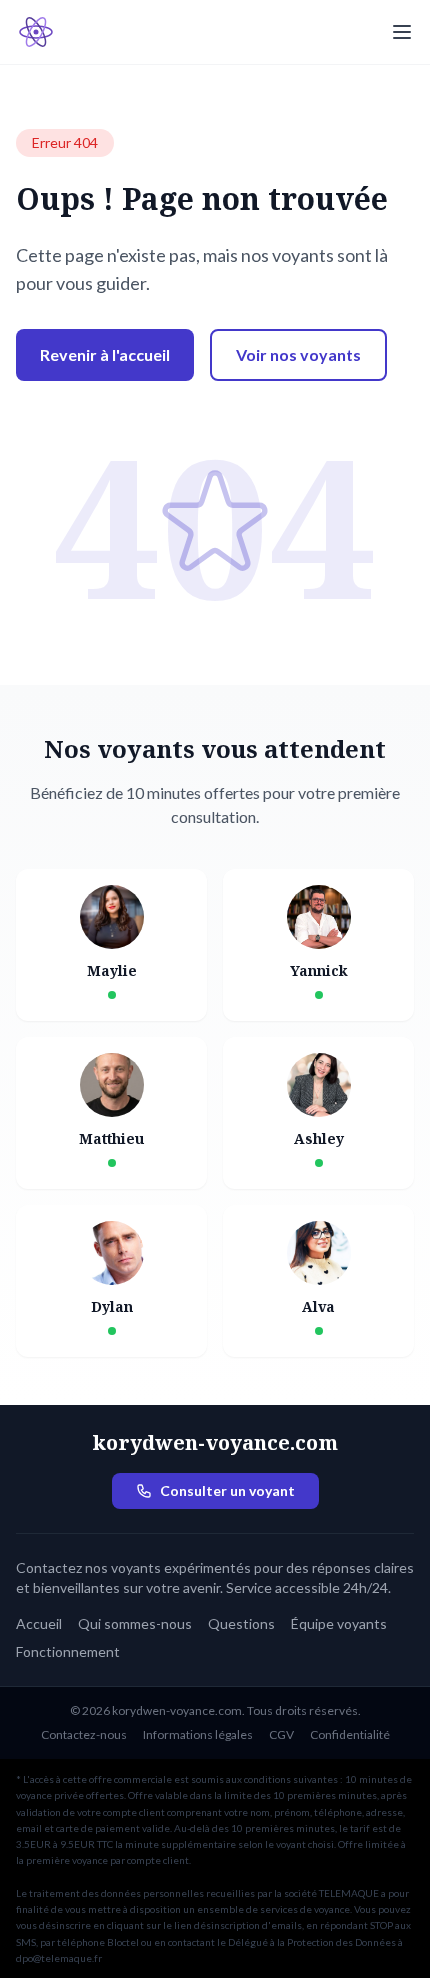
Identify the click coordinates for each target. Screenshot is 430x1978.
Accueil (39, 1623)
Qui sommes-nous (135, 1623)
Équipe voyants (339, 1623)
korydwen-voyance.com (215, 1442)
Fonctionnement (68, 1651)
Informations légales (198, 1734)
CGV (281, 1734)
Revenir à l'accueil (105, 354)
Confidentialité (350, 1734)
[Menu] (402, 32)
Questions (241, 1623)
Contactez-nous (84, 1734)
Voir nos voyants (298, 354)
